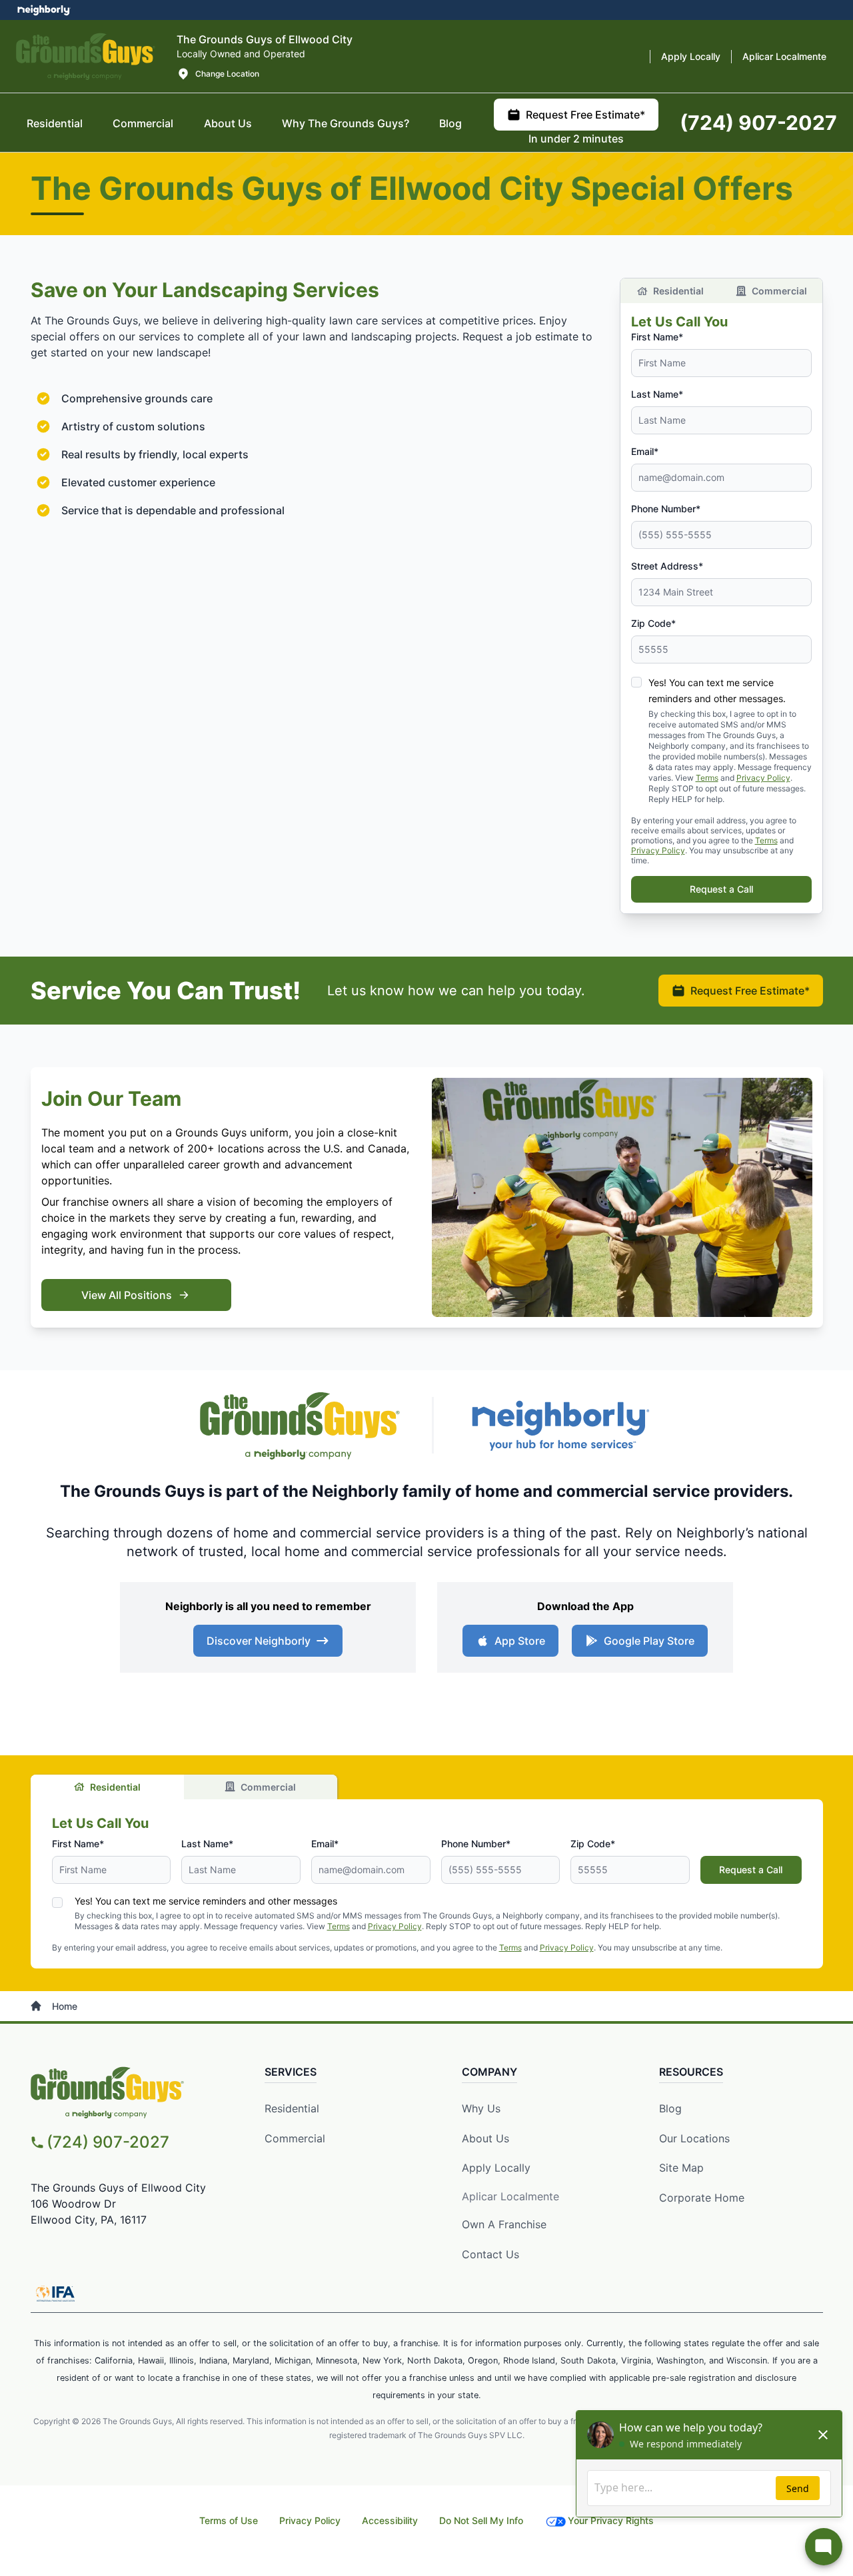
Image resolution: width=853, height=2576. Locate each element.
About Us (485, 2138)
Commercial (779, 291)
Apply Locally (496, 2168)
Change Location (227, 74)
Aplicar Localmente (510, 2196)
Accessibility (390, 2520)
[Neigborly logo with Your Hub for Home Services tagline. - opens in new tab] (560, 1425)
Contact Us (490, 2254)
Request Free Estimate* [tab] (585, 115)
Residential (678, 291)
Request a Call (721, 889)
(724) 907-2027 (108, 2142)
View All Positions (127, 1295)
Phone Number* (666, 509)
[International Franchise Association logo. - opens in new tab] (55, 2294)
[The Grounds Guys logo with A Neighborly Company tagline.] (86, 56)
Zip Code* (653, 623)
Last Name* (657, 394)
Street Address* (667, 566)
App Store (520, 1641)
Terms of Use (229, 2520)
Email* (645, 451)
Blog (670, 2108)
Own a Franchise (504, 2224)
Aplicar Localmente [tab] (784, 56)
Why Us (481, 2108)
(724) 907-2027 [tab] (758, 123)
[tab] (228, 123)
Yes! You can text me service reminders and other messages (206, 1901)
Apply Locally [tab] (691, 56)
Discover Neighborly (259, 1641)
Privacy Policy (763, 778)
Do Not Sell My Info (481, 2520)
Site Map (681, 2168)
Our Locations (694, 2138)
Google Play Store (649, 1641)
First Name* (657, 337)
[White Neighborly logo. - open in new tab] (44, 10)
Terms (707, 778)
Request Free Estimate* (750, 991)
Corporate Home (702, 2198)
